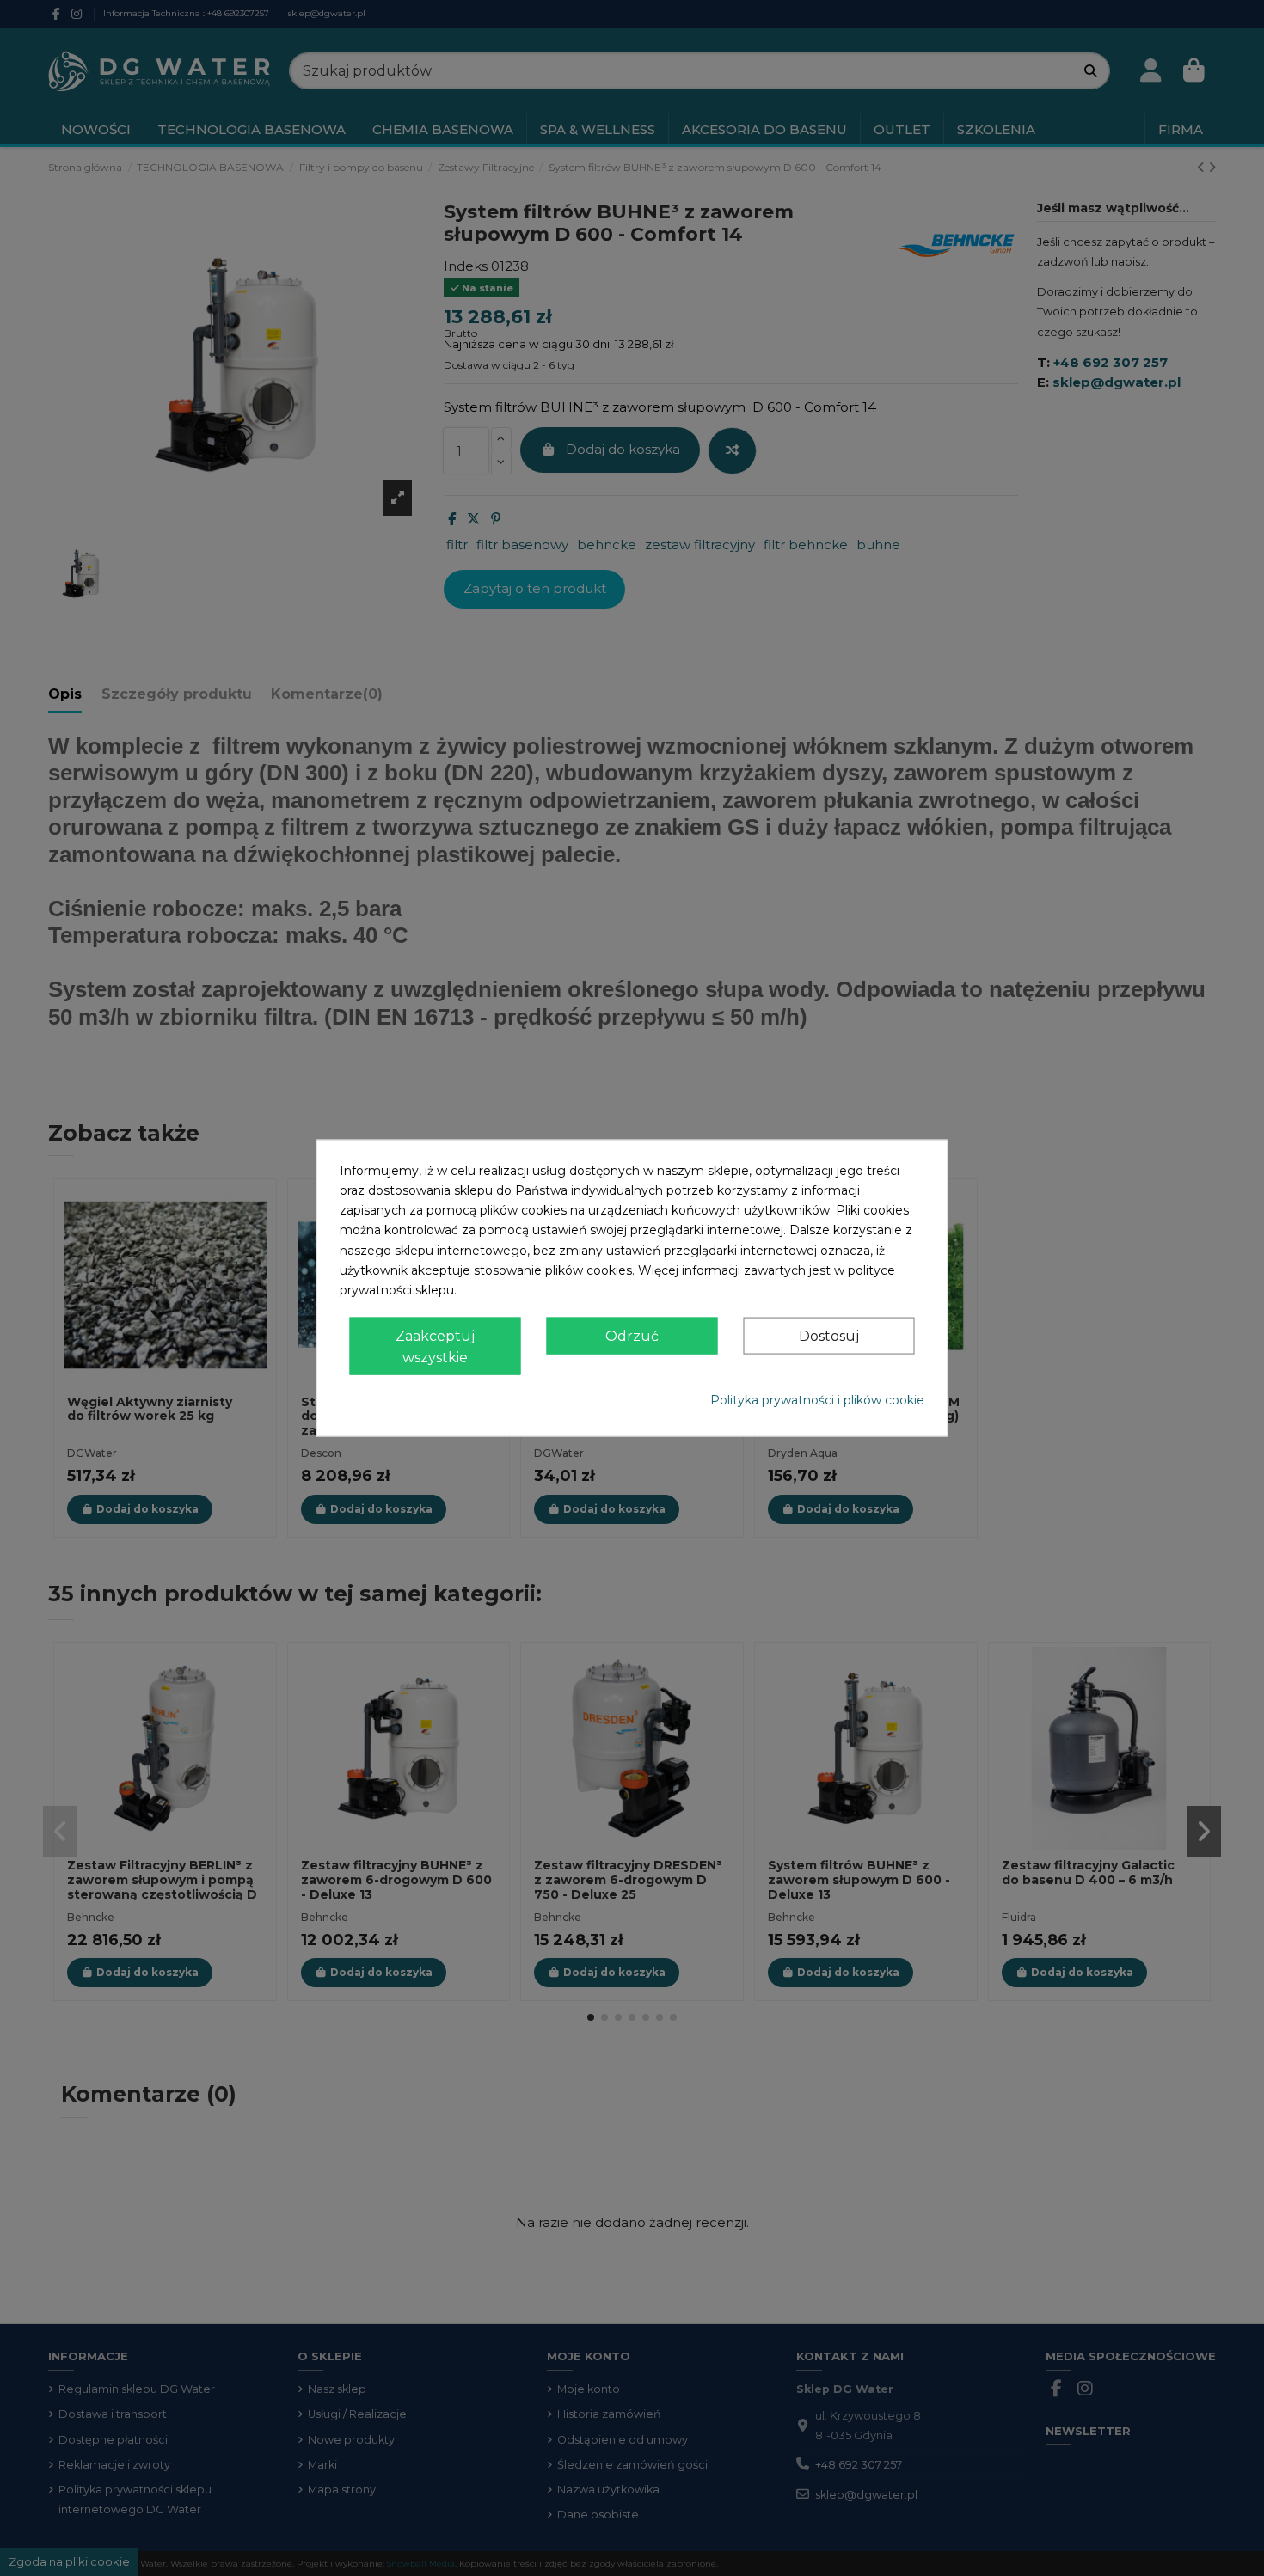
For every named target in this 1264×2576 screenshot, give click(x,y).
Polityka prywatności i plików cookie (817, 1400)
